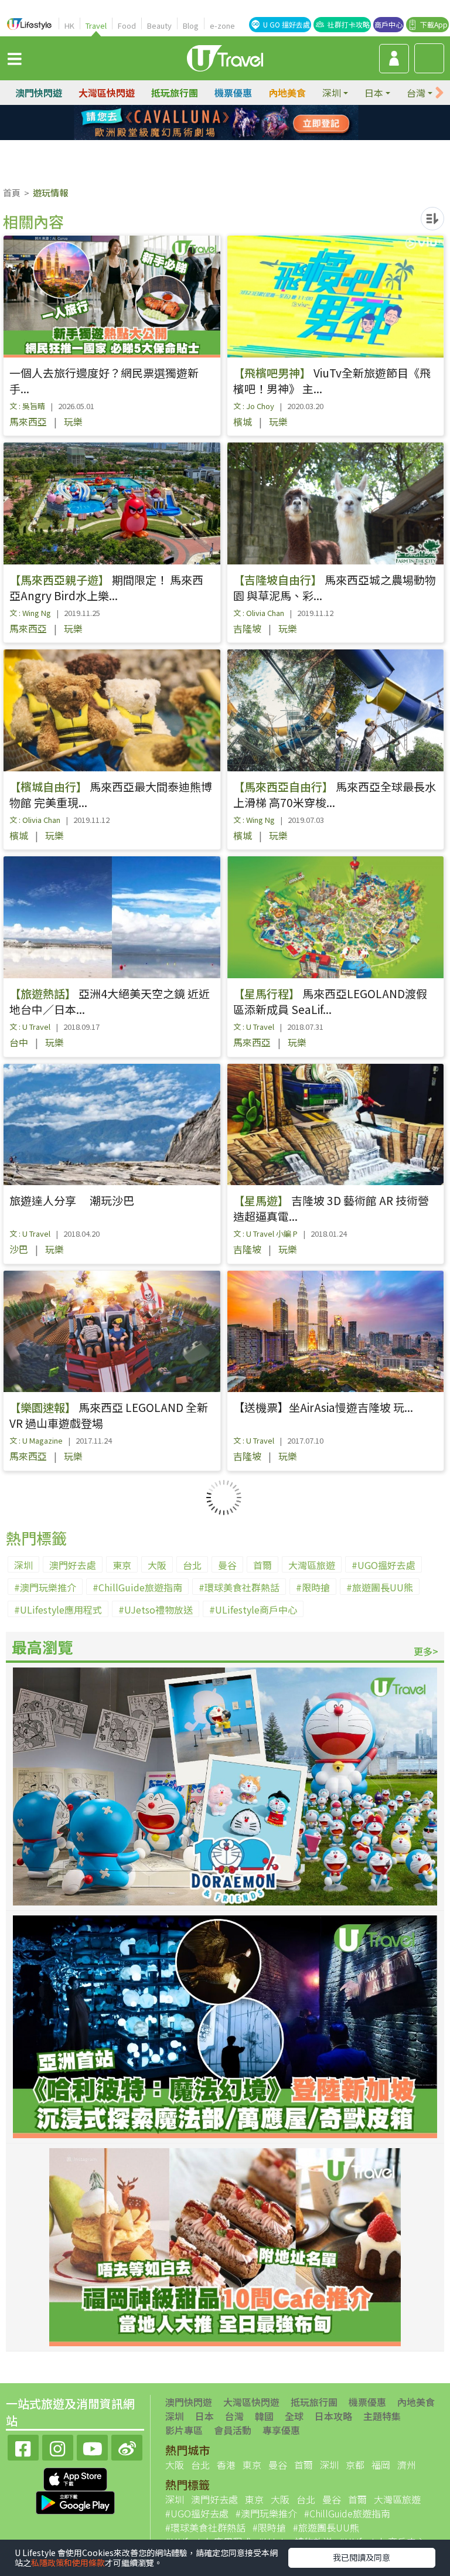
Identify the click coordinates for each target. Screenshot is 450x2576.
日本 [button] (374, 93)
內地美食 (287, 93)
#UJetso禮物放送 (156, 1609)
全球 (294, 2416)
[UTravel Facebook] (23, 2446)
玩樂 (73, 421)
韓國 (264, 2416)
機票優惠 (233, 93)
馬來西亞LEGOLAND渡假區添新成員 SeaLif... (330, 1001)
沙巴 (19, 1249)
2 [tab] (216, 123)
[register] (394, 59)
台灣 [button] (416, 93)
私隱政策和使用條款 (68, 2563)
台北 (192, 1565)
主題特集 (382, 2416)
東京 (122, 1565)
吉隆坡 (247, 628)
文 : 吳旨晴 (27, 406)
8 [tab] (251, 137)
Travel (96, 25)
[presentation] (439, 93)
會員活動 (233, 2430)
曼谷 (227, 1565)
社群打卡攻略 (349, 24)
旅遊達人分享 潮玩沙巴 (72, 1200)
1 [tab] (199, 123)
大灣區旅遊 (312, 1565)
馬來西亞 (28, 421)
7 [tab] (234, 137)
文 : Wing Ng (30, 613)
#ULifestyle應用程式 (58, 1609)
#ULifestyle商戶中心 (253, 1609)
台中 (19, 1042)
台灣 (234, 2416)
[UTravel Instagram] (58, 2446)
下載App (434, 24)
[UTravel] (225, 57)
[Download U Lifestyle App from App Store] (75, 2478)
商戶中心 (388, 24)
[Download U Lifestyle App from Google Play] (75, 2502)
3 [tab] (234, 123)
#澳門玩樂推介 (45, 1587)
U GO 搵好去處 (287, 24)
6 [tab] (216, 137)
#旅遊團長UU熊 (380, 1587)
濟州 (407, 2465)
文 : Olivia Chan (259, 613)
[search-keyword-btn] (429, 58)
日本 (204, 2416)
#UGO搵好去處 (383, 1565)
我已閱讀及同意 (362, 2557)
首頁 (12, 193)
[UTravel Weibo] (127, 2446)
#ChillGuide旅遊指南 (137, 1587)
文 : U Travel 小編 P (265, 1233)
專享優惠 (281, 2430)
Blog (191, 25)
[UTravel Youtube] (92, 2446)
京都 (355, 2465)
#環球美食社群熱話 (239, 1587)
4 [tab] (251, 123)
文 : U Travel (30, 1027)
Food (127, 25)
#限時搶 (313, 1587)
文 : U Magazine (36, 1440)
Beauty (159, 25)
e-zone (222, 25)
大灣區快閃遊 (107, 93)
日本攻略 (333, 2416)
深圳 (23, 1565)
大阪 (157, 1565)
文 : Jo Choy (254, 406)
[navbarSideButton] (15, 58)
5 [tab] (199, 137)
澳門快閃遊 (39, 93)
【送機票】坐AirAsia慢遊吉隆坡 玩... (323, 1407)
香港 (226, 2465)
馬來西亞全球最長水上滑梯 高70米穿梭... (335, 794)
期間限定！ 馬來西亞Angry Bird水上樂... (106, 587)
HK (69, 25)
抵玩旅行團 (175, 93)
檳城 (243, 421)
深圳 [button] (332, 93)
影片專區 (184, 2430)
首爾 (262, 1565)
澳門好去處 (73, 1565)
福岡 (381, 2465)
